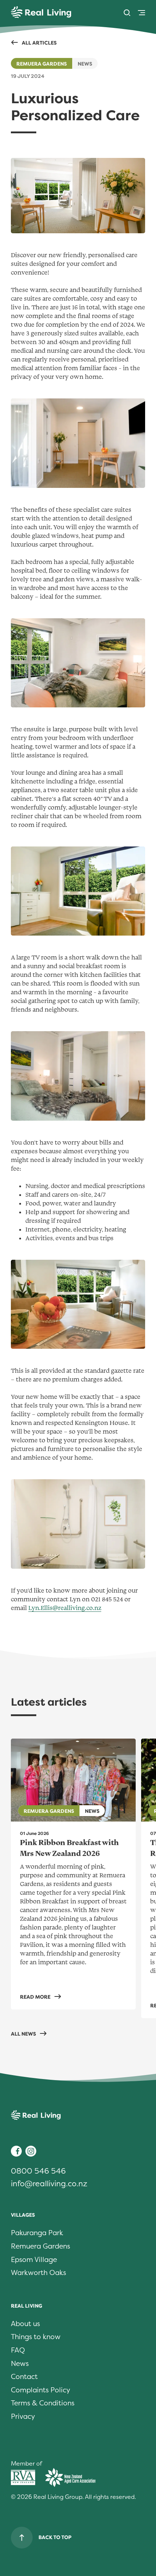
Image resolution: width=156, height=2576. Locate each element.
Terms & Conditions (43, 2403)
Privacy (23, 2417)
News (20, 2364)
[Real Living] (41, 13)
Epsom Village (34, 2260)
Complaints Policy (40, 2390)
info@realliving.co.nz (49, 2184)
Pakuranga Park (37, 2233)
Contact (24, 2377)
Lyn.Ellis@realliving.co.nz (65, 1608)
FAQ (18, 2350)
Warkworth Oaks (38, 2273)
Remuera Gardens (42, 64)
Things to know (36, 2337)
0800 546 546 (38, 2171)
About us (25, 2324)
